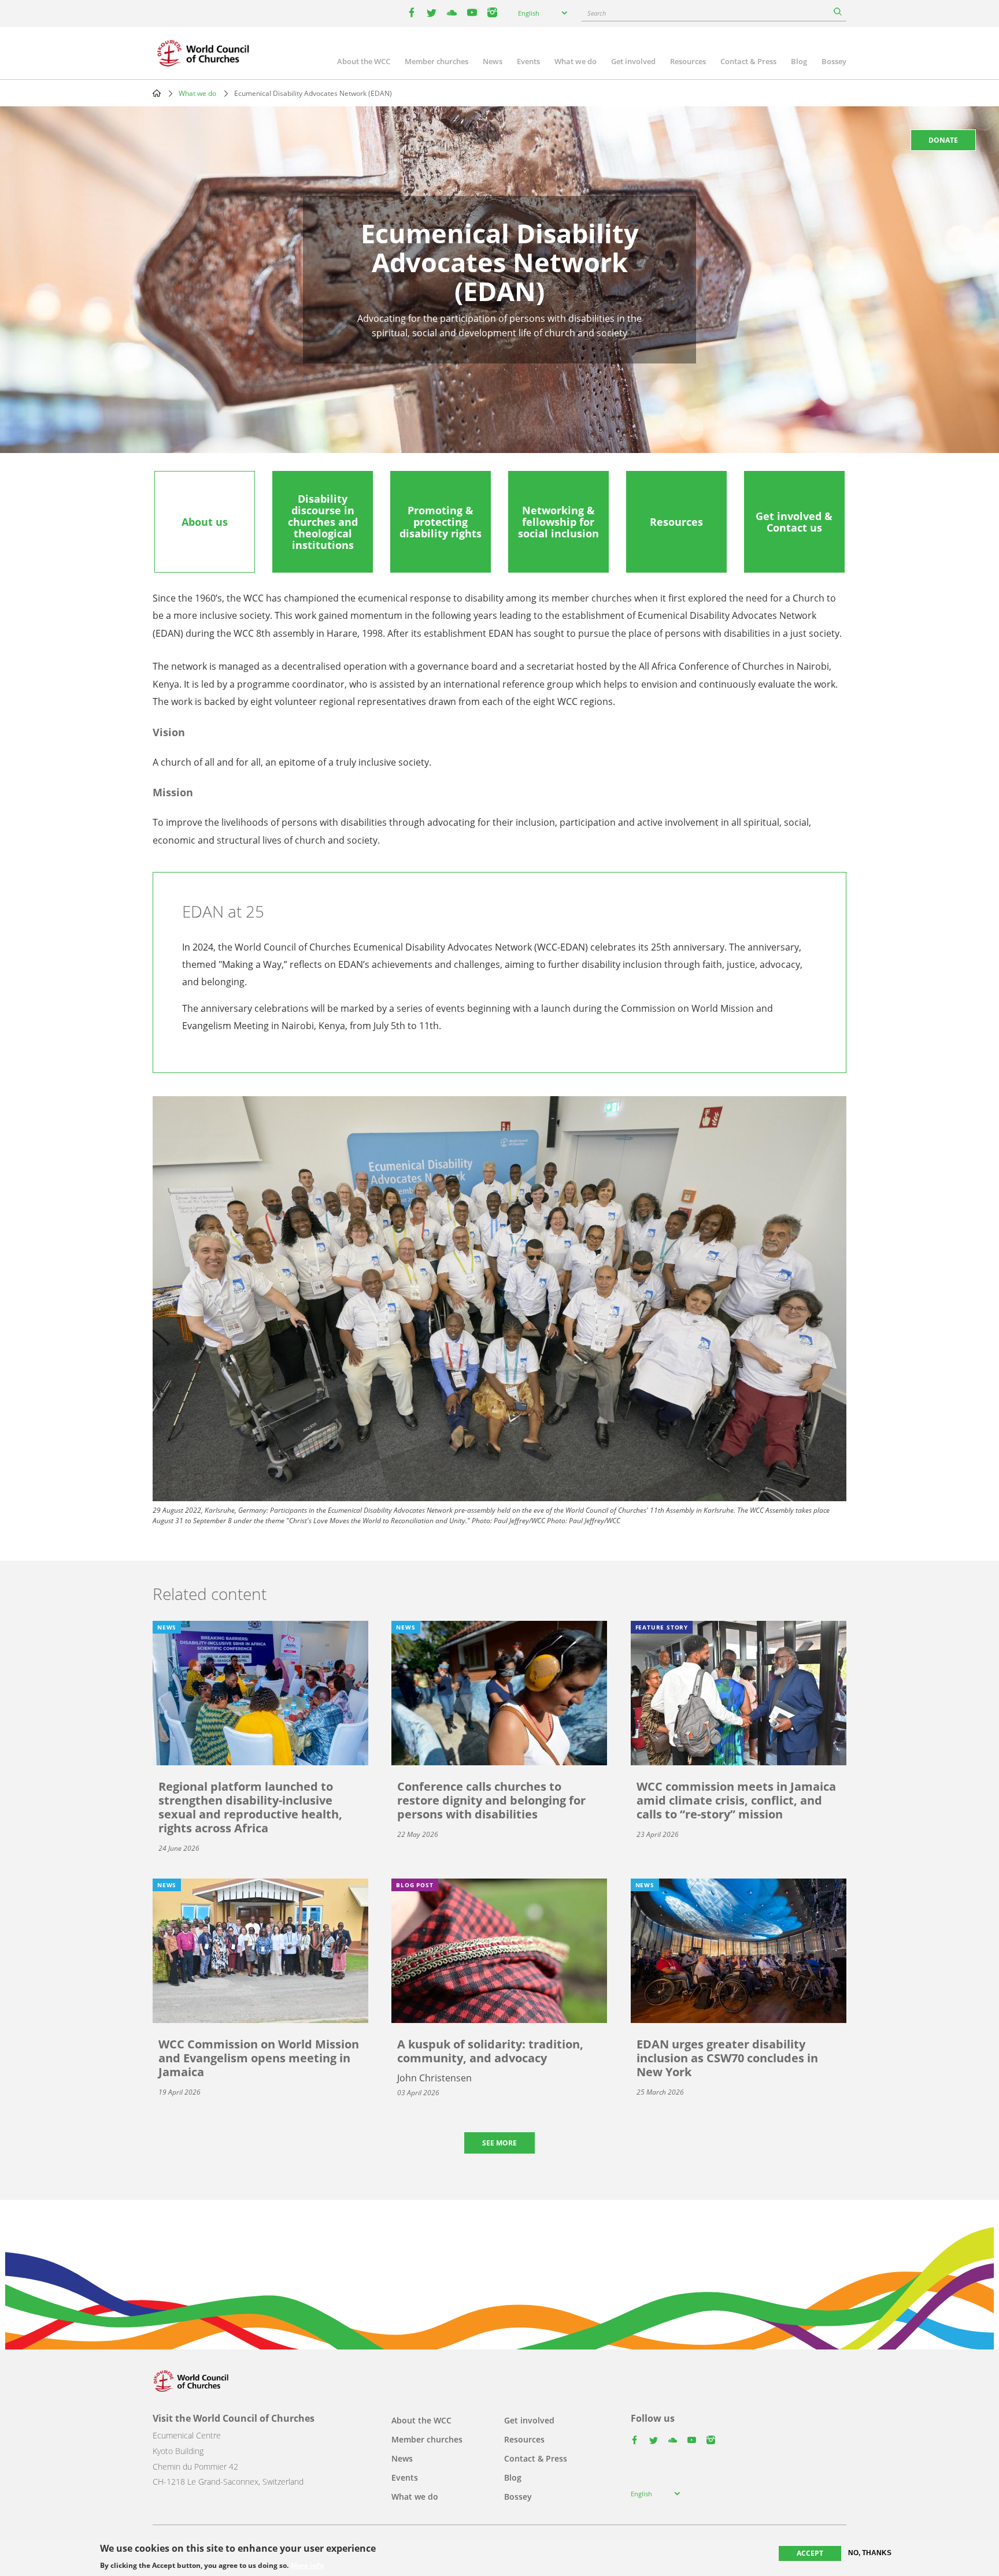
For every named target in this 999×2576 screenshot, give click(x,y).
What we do (576, 61)
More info (307, 2566)
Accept (810, 2553)
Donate (943, 140)
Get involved (633, 61)
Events (528, 61)
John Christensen (434, 2078)
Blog (799, 61)
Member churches (436, 61)
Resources (688, 61)
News (493, 61)
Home (157, 93)
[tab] (205, 522)
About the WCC (364, 61)
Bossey (834, 61)
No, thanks (870, 2553)
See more (499, 2143)
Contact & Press (748, 61)
